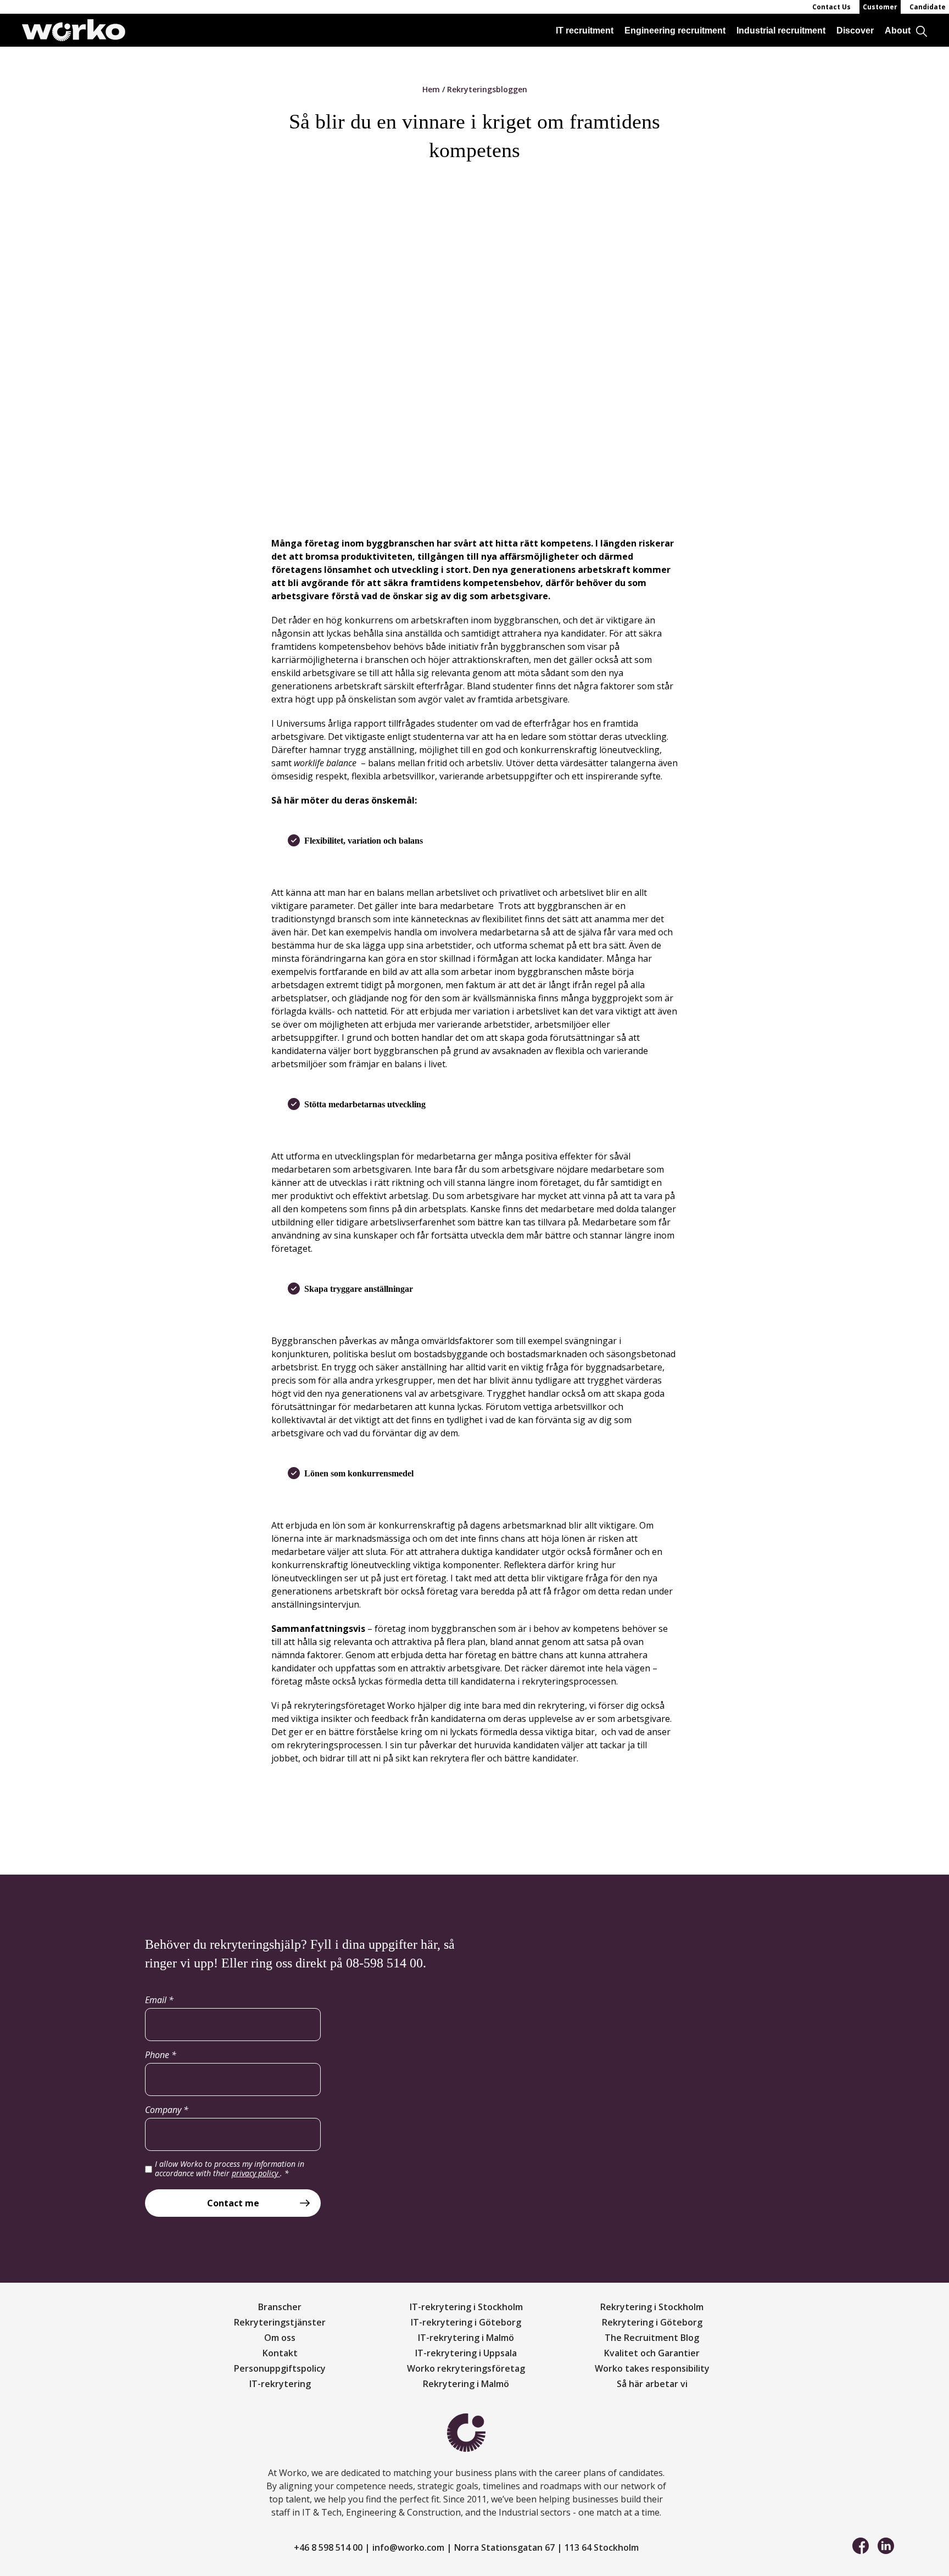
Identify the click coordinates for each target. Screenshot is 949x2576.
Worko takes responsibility (652, 2368)
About (898, 30)
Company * (167, 2110)
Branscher (280, 2307)
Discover (855, 30)
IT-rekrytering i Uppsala (466, 2353)
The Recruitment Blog (652, 2338)
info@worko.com (408, 2547)
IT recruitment (585, 30)
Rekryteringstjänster (280, 2322)
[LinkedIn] (886, 2545)
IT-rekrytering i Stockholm (466, 2307)
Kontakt (280, 2353)
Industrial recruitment (781, 30)
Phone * (161, 2055)
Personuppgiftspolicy (280, 2368)
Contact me (233, 2203)
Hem (431, 89)
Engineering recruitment (675, 30)
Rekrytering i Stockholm (652, 2307)
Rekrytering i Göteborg (652, 2322)
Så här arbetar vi (652, 2384)
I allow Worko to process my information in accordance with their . (230, 2169)
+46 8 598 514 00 (328, 2547)
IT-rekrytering (280, 2384)
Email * (159, 2000)
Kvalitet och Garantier (652, 2353)
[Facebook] (861, 2545)
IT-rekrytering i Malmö (466, 2338)
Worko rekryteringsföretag (466, 2368)
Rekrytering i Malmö (466, 2384)
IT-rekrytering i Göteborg (466, 2322)
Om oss (280, 2338)
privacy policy (256, 2173)
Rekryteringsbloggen (487, 89)
